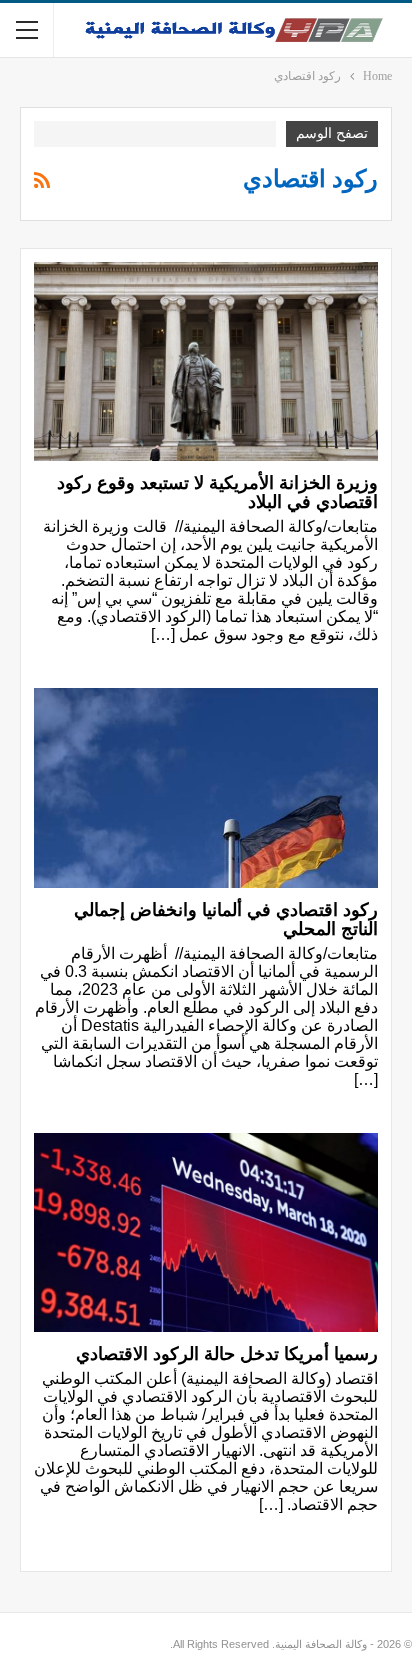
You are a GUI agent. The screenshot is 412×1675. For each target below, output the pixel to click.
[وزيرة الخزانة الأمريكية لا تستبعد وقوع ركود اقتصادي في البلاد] (206, 362)
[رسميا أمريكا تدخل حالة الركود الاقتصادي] (206, 1233)
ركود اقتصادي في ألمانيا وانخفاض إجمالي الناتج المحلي (226, 919)
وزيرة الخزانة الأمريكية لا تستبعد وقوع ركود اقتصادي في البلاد (217, 492)
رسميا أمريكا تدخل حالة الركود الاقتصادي (227, 1354)
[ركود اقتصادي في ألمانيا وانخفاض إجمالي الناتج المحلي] (206, 788)
